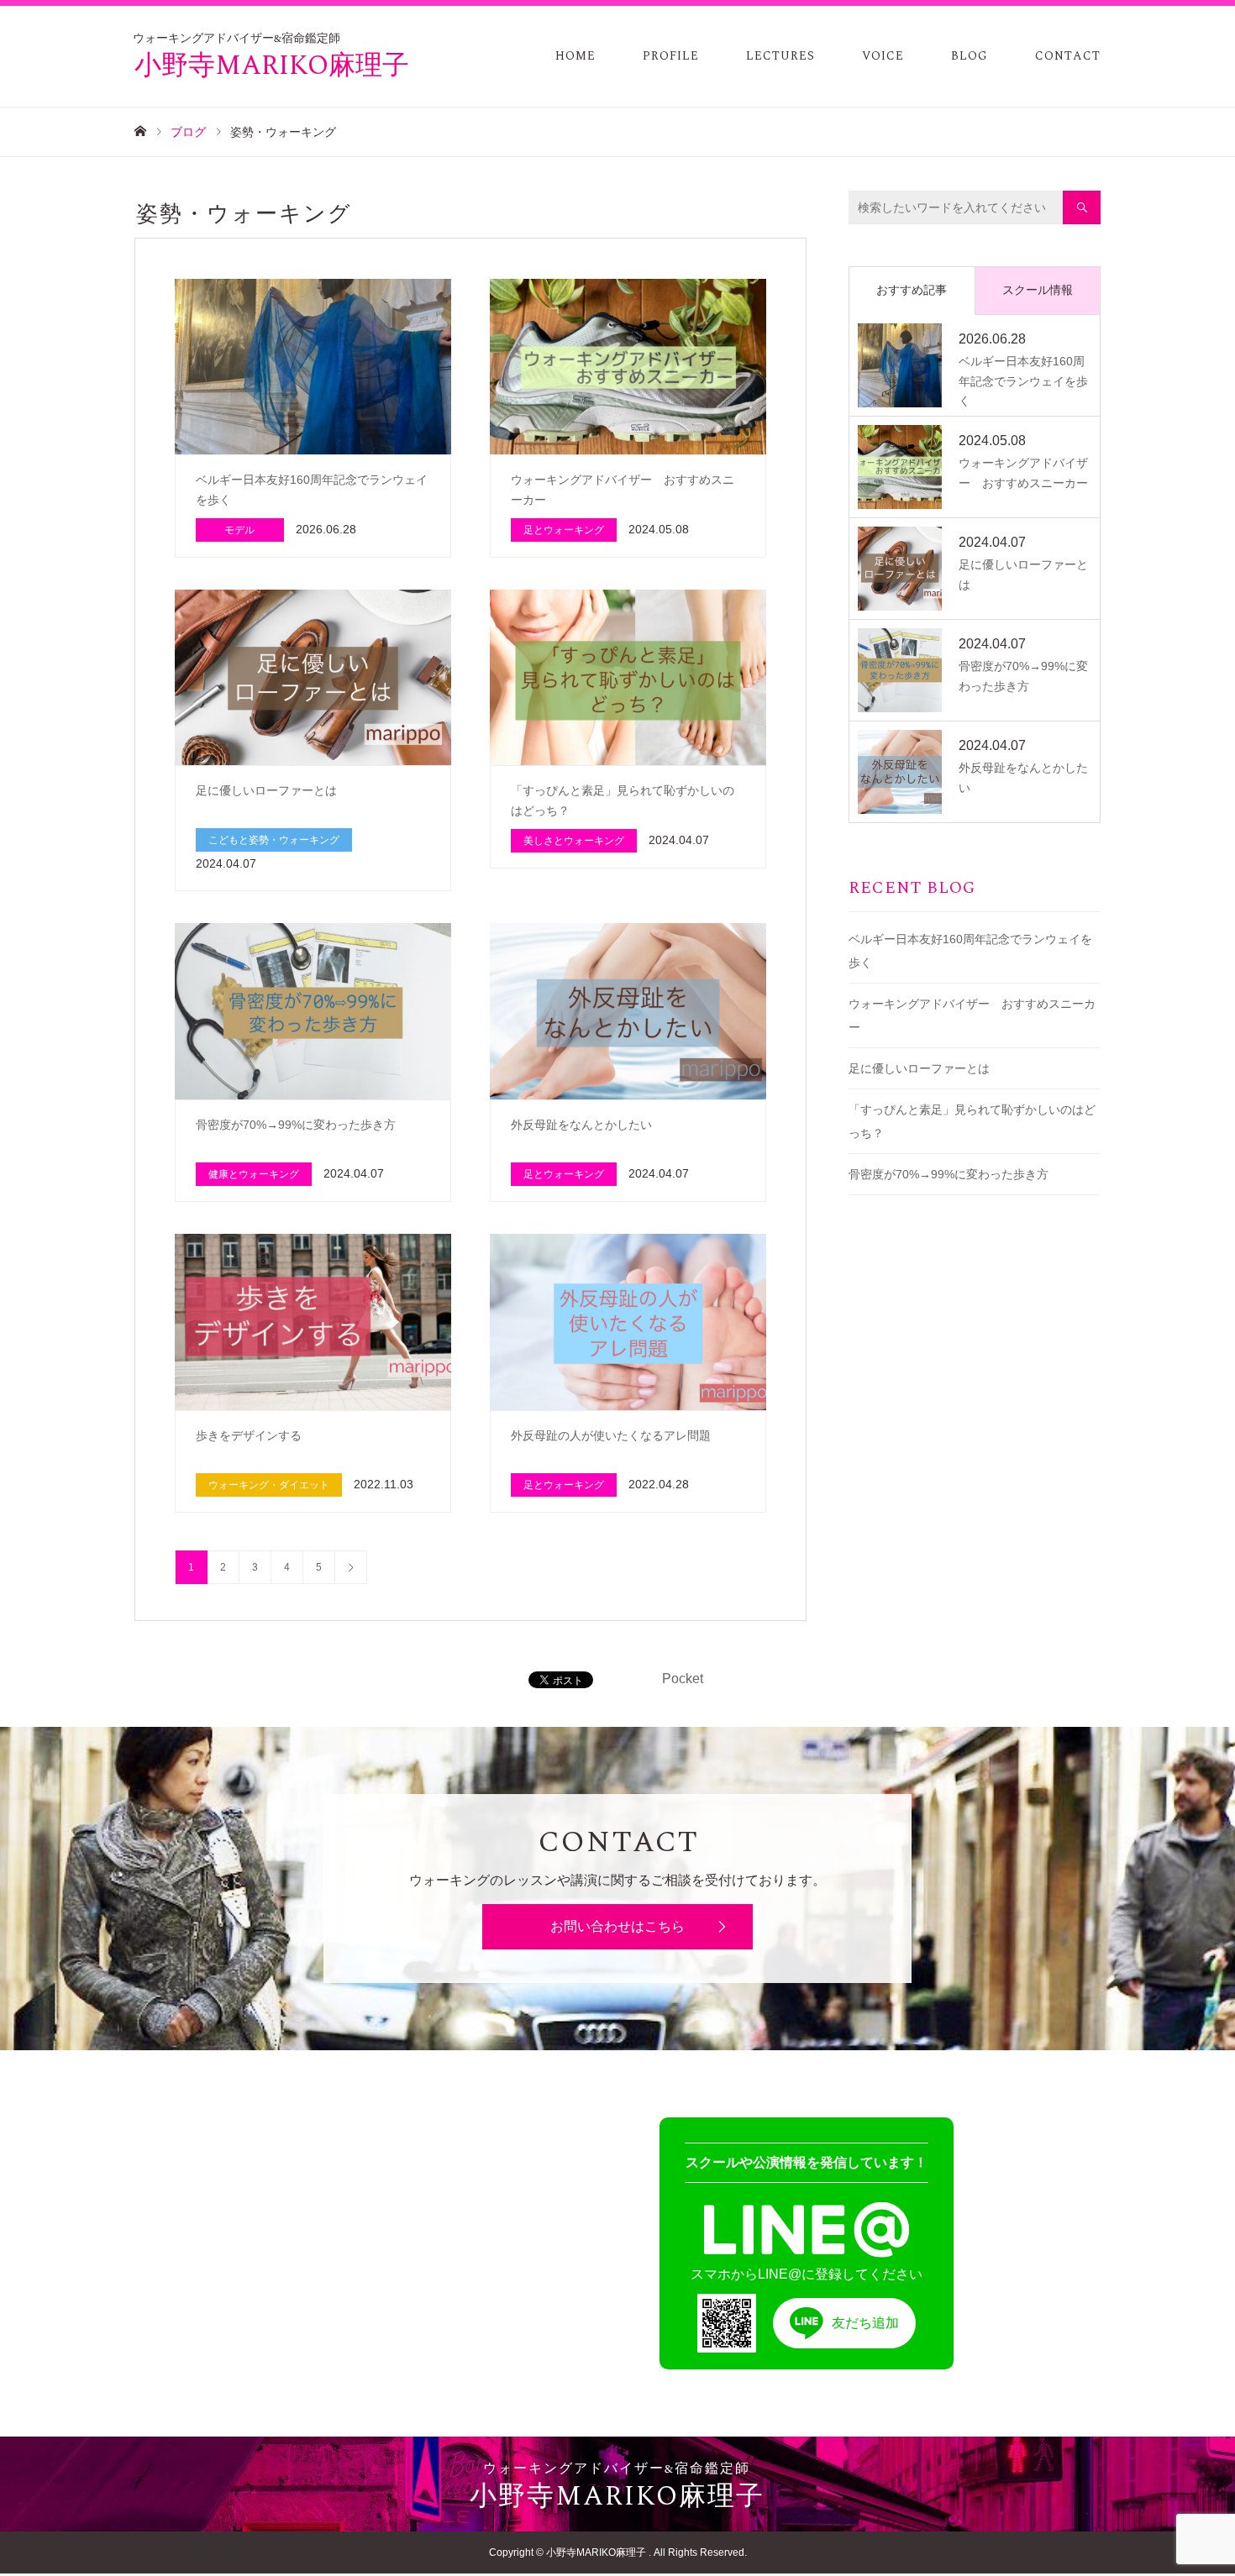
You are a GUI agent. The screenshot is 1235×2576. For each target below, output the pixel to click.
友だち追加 (865, 2323)
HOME (575, 56)
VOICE (883, 56)
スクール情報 (1038, 290)
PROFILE (671, 56)
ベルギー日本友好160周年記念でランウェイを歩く (970, 951)
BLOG (970, 56)
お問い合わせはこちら (617, 1926)
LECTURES (780, 56)
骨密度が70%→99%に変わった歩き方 (949, 1174)
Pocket (683, 1679)
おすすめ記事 (912, 290)
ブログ (188, 132)
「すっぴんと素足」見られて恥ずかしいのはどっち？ (972, 1121)
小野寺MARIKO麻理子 (272, 60)
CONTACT (1068, 56)
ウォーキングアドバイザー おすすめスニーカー (972, 1015)
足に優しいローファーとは (919, 1068)
